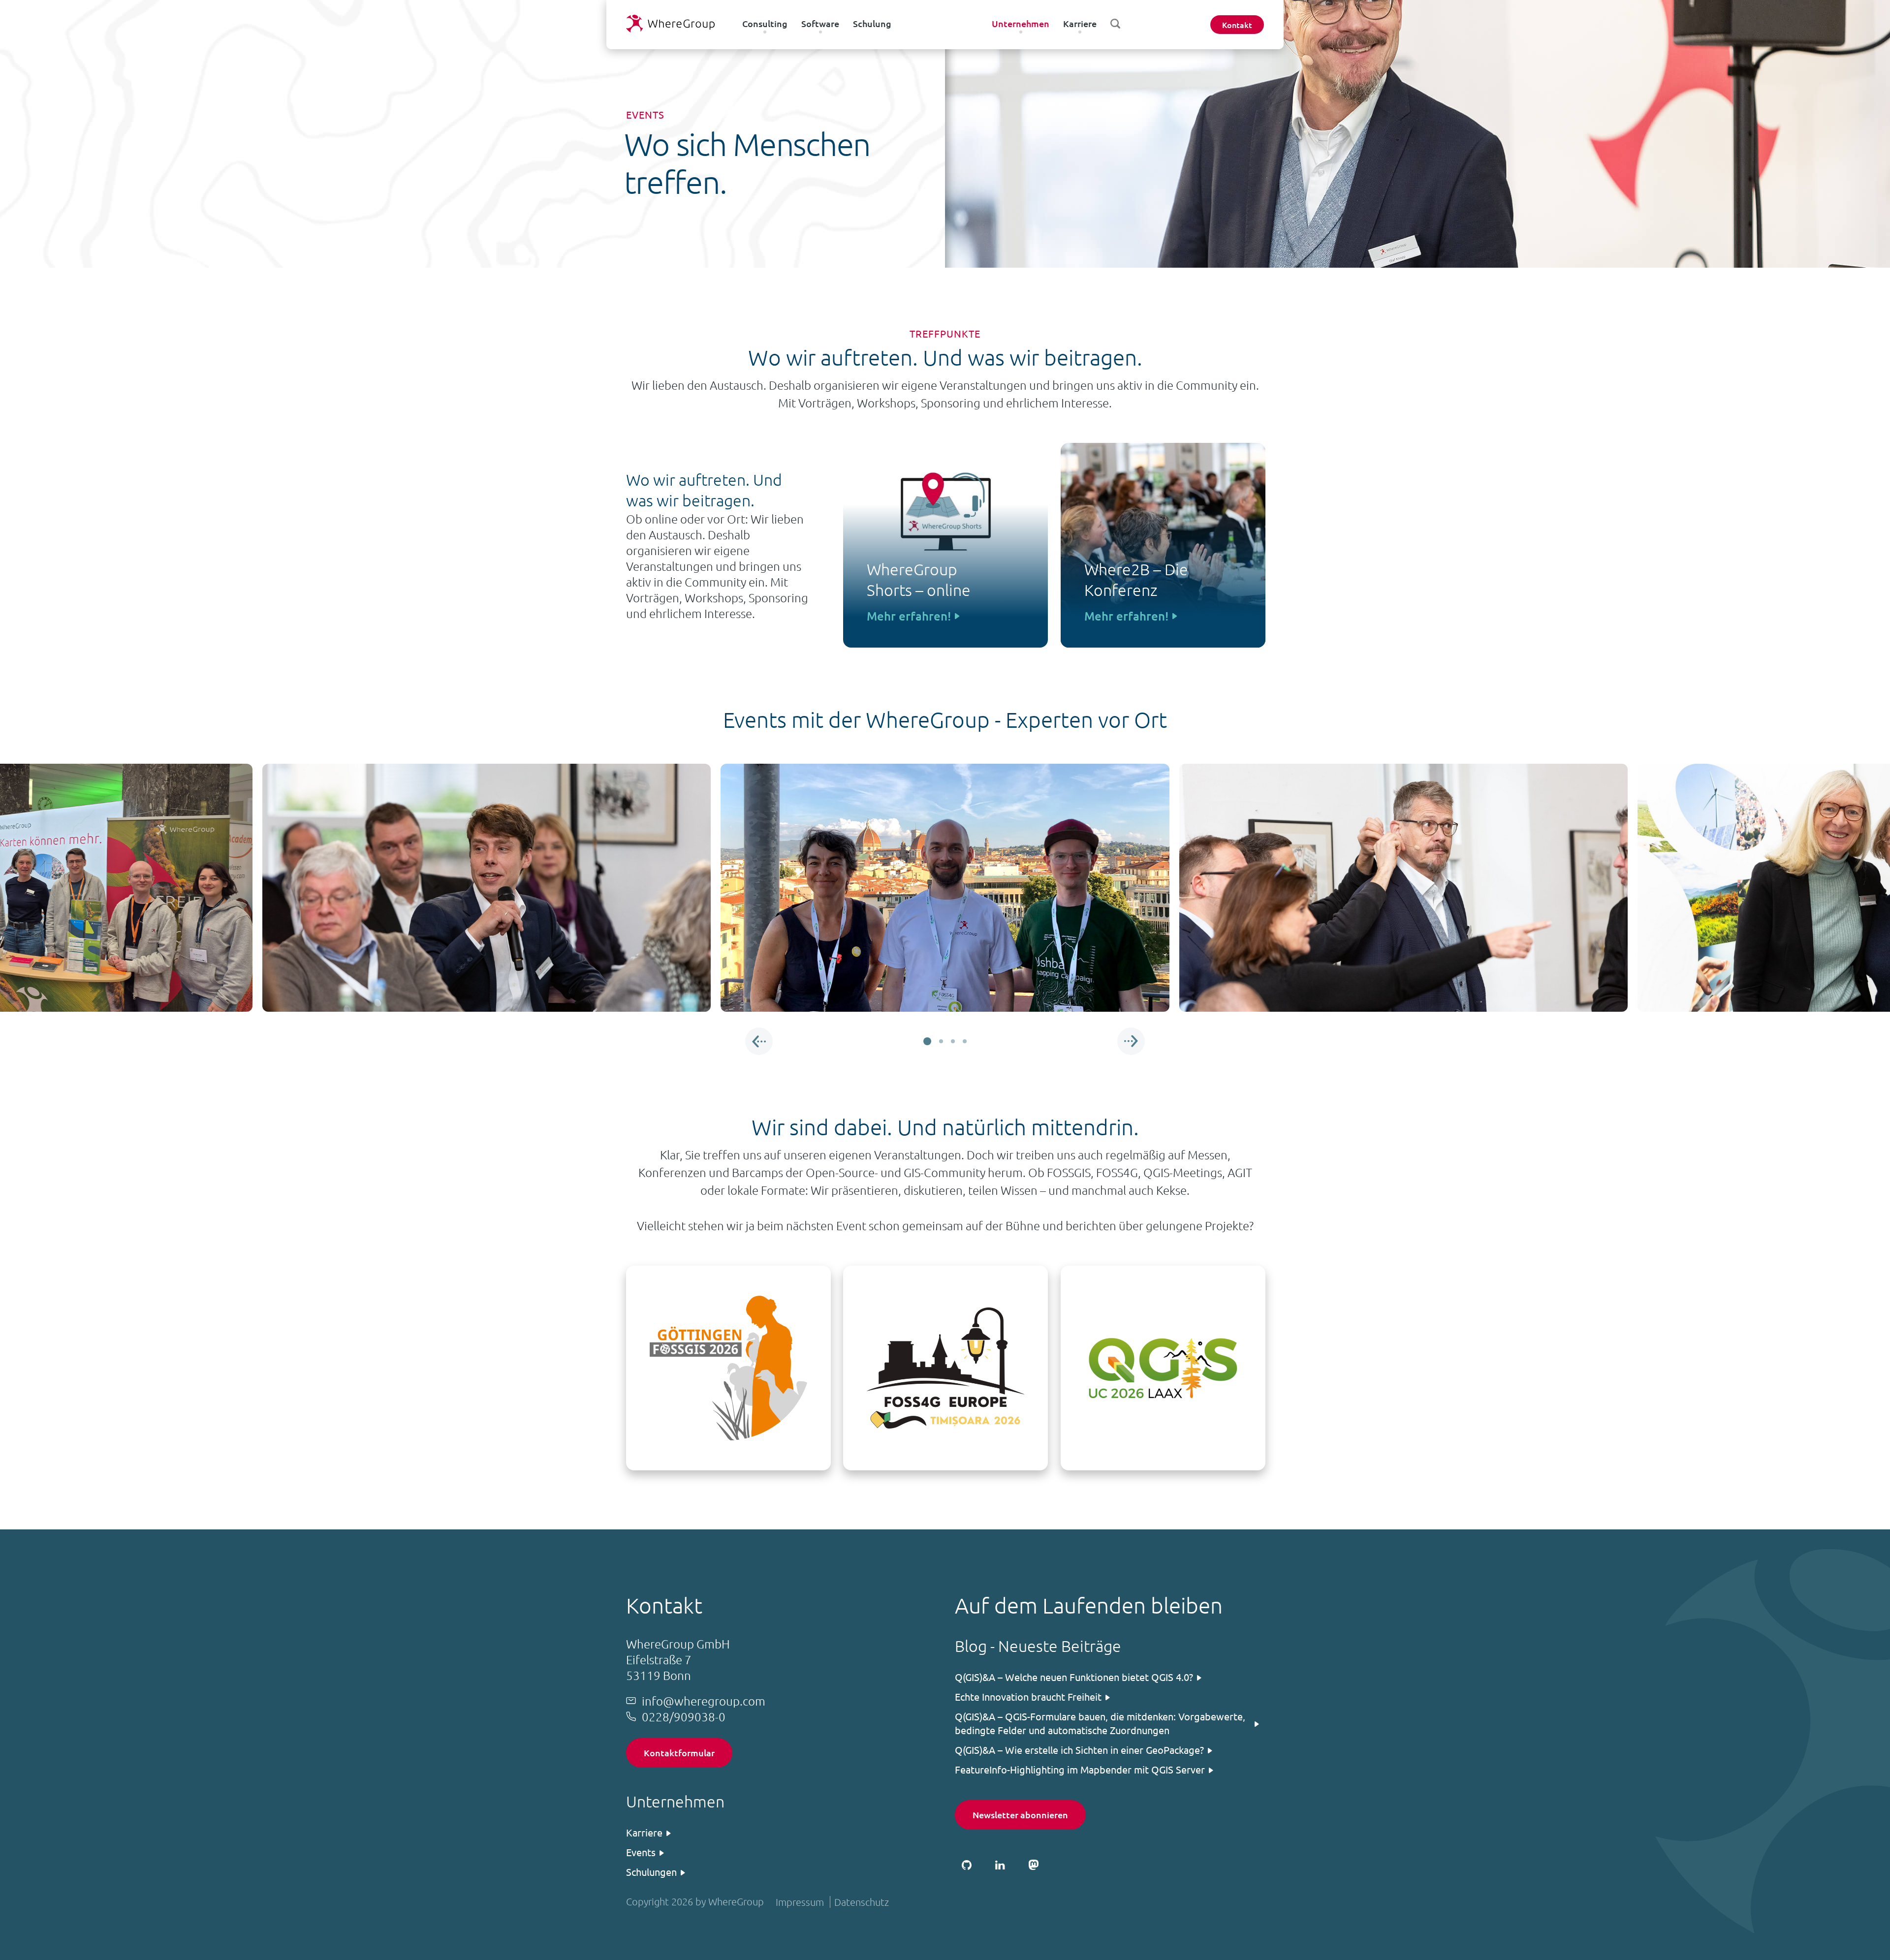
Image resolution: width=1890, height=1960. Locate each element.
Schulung (872, 23)
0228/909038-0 (684, 1716)
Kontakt (1237, 25)
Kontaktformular (679, 1753)
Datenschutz (862, 1902)
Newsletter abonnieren (1020, 1815)
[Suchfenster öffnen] (1115, 24)
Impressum (800, 1902)
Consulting (765, 23)
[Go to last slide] (759, 1041)
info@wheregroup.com (704, 1701)
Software (820, 23)
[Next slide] (1131, 1041)
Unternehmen (1021, 23)
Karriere (1080, 23)
